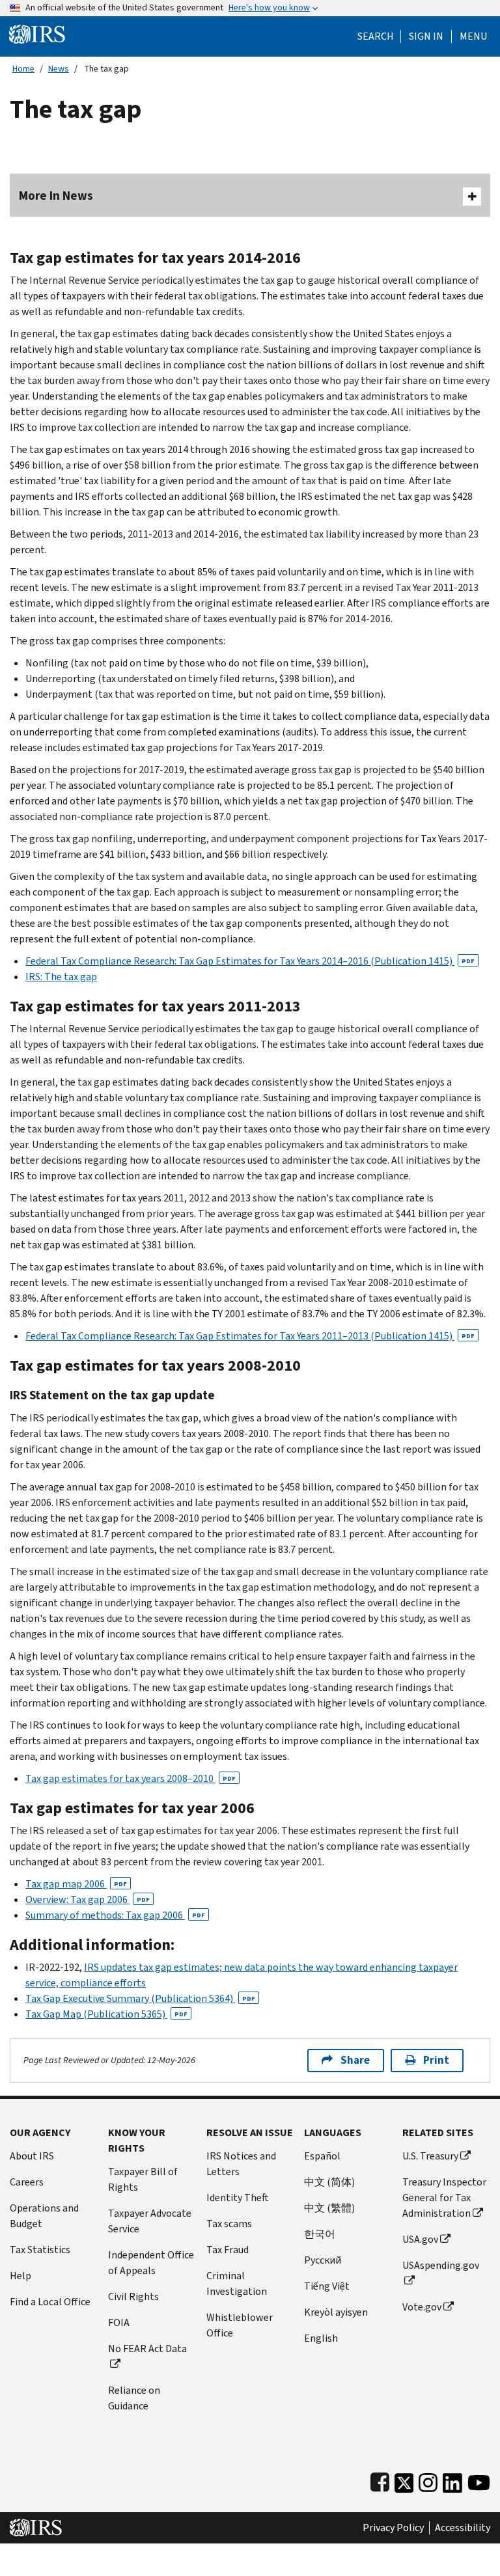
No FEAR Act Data (147, 2349)
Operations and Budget (44, 2216)
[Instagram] (428, 2480)
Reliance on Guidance (134, 2398)
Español (322, 2156)
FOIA (119, 2323)
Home (23, 69)
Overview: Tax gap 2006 (88, 1899)
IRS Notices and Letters (241, 2164)
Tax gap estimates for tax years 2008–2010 (131, 1778)
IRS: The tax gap (61, 977)
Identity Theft (238, 2198)
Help (21, 2276)
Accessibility (463, 2528)
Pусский (323, 2260)
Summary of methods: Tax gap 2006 (115, 1915)
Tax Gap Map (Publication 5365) (106, 2014)
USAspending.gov (441, 2265)
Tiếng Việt (327, 2286)
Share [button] (355, 2060)
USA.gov (420, 2239)
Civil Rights (133, 2296)
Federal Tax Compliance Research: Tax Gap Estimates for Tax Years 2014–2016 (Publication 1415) (250, 961)
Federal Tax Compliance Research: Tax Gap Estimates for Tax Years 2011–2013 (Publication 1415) (250, 1336)
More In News (56, 196)
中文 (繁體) (329, 2208)
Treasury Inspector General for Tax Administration (444, 2198)
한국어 (320, 2234)
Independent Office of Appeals (151, 2263)
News (59, 69)
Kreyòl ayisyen (336, 2312)
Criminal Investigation (237, 2283)
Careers (27, 2182)
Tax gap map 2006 (76, 1884)
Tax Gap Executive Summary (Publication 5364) (140, 1998)
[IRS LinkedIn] (452, 2480)
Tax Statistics (40, 2250)
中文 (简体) (329, 2182)
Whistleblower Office (240, 2325)
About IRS (32, 2156)
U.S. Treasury (430, 2156)
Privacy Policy (393, 2528)
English (321, 2338)
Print (436, 2060)
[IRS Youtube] (479, 2480)
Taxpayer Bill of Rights (143, 2179)
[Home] (37, 34)
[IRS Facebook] (380, 2480)
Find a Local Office (50, 2302)
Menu (473, 36)
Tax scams (229, 2224)
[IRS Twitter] (404, 2480)
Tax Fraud (228, 2250)
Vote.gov (422, 2307)
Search (376, 36)
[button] (426, 36)
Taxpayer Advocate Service (150, 2221)
